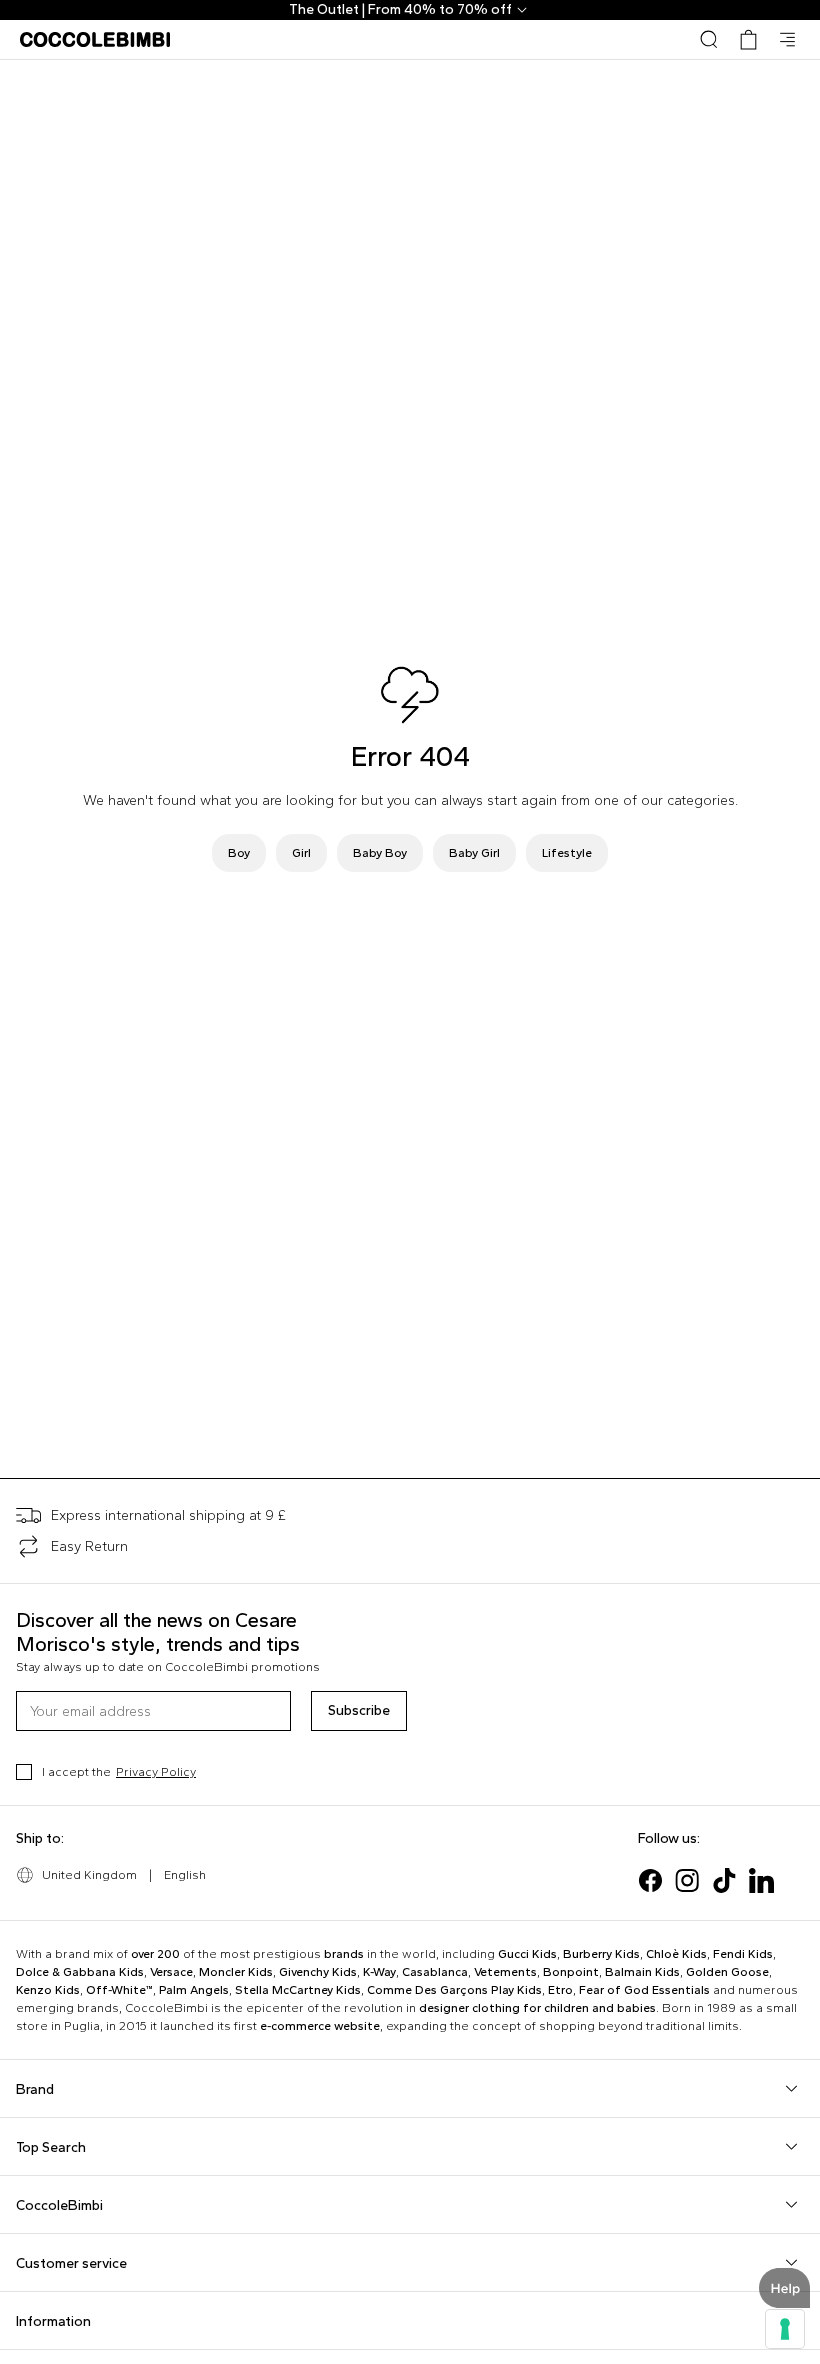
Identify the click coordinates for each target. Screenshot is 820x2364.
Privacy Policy (156, 1772)
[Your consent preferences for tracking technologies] (785, 2329)
